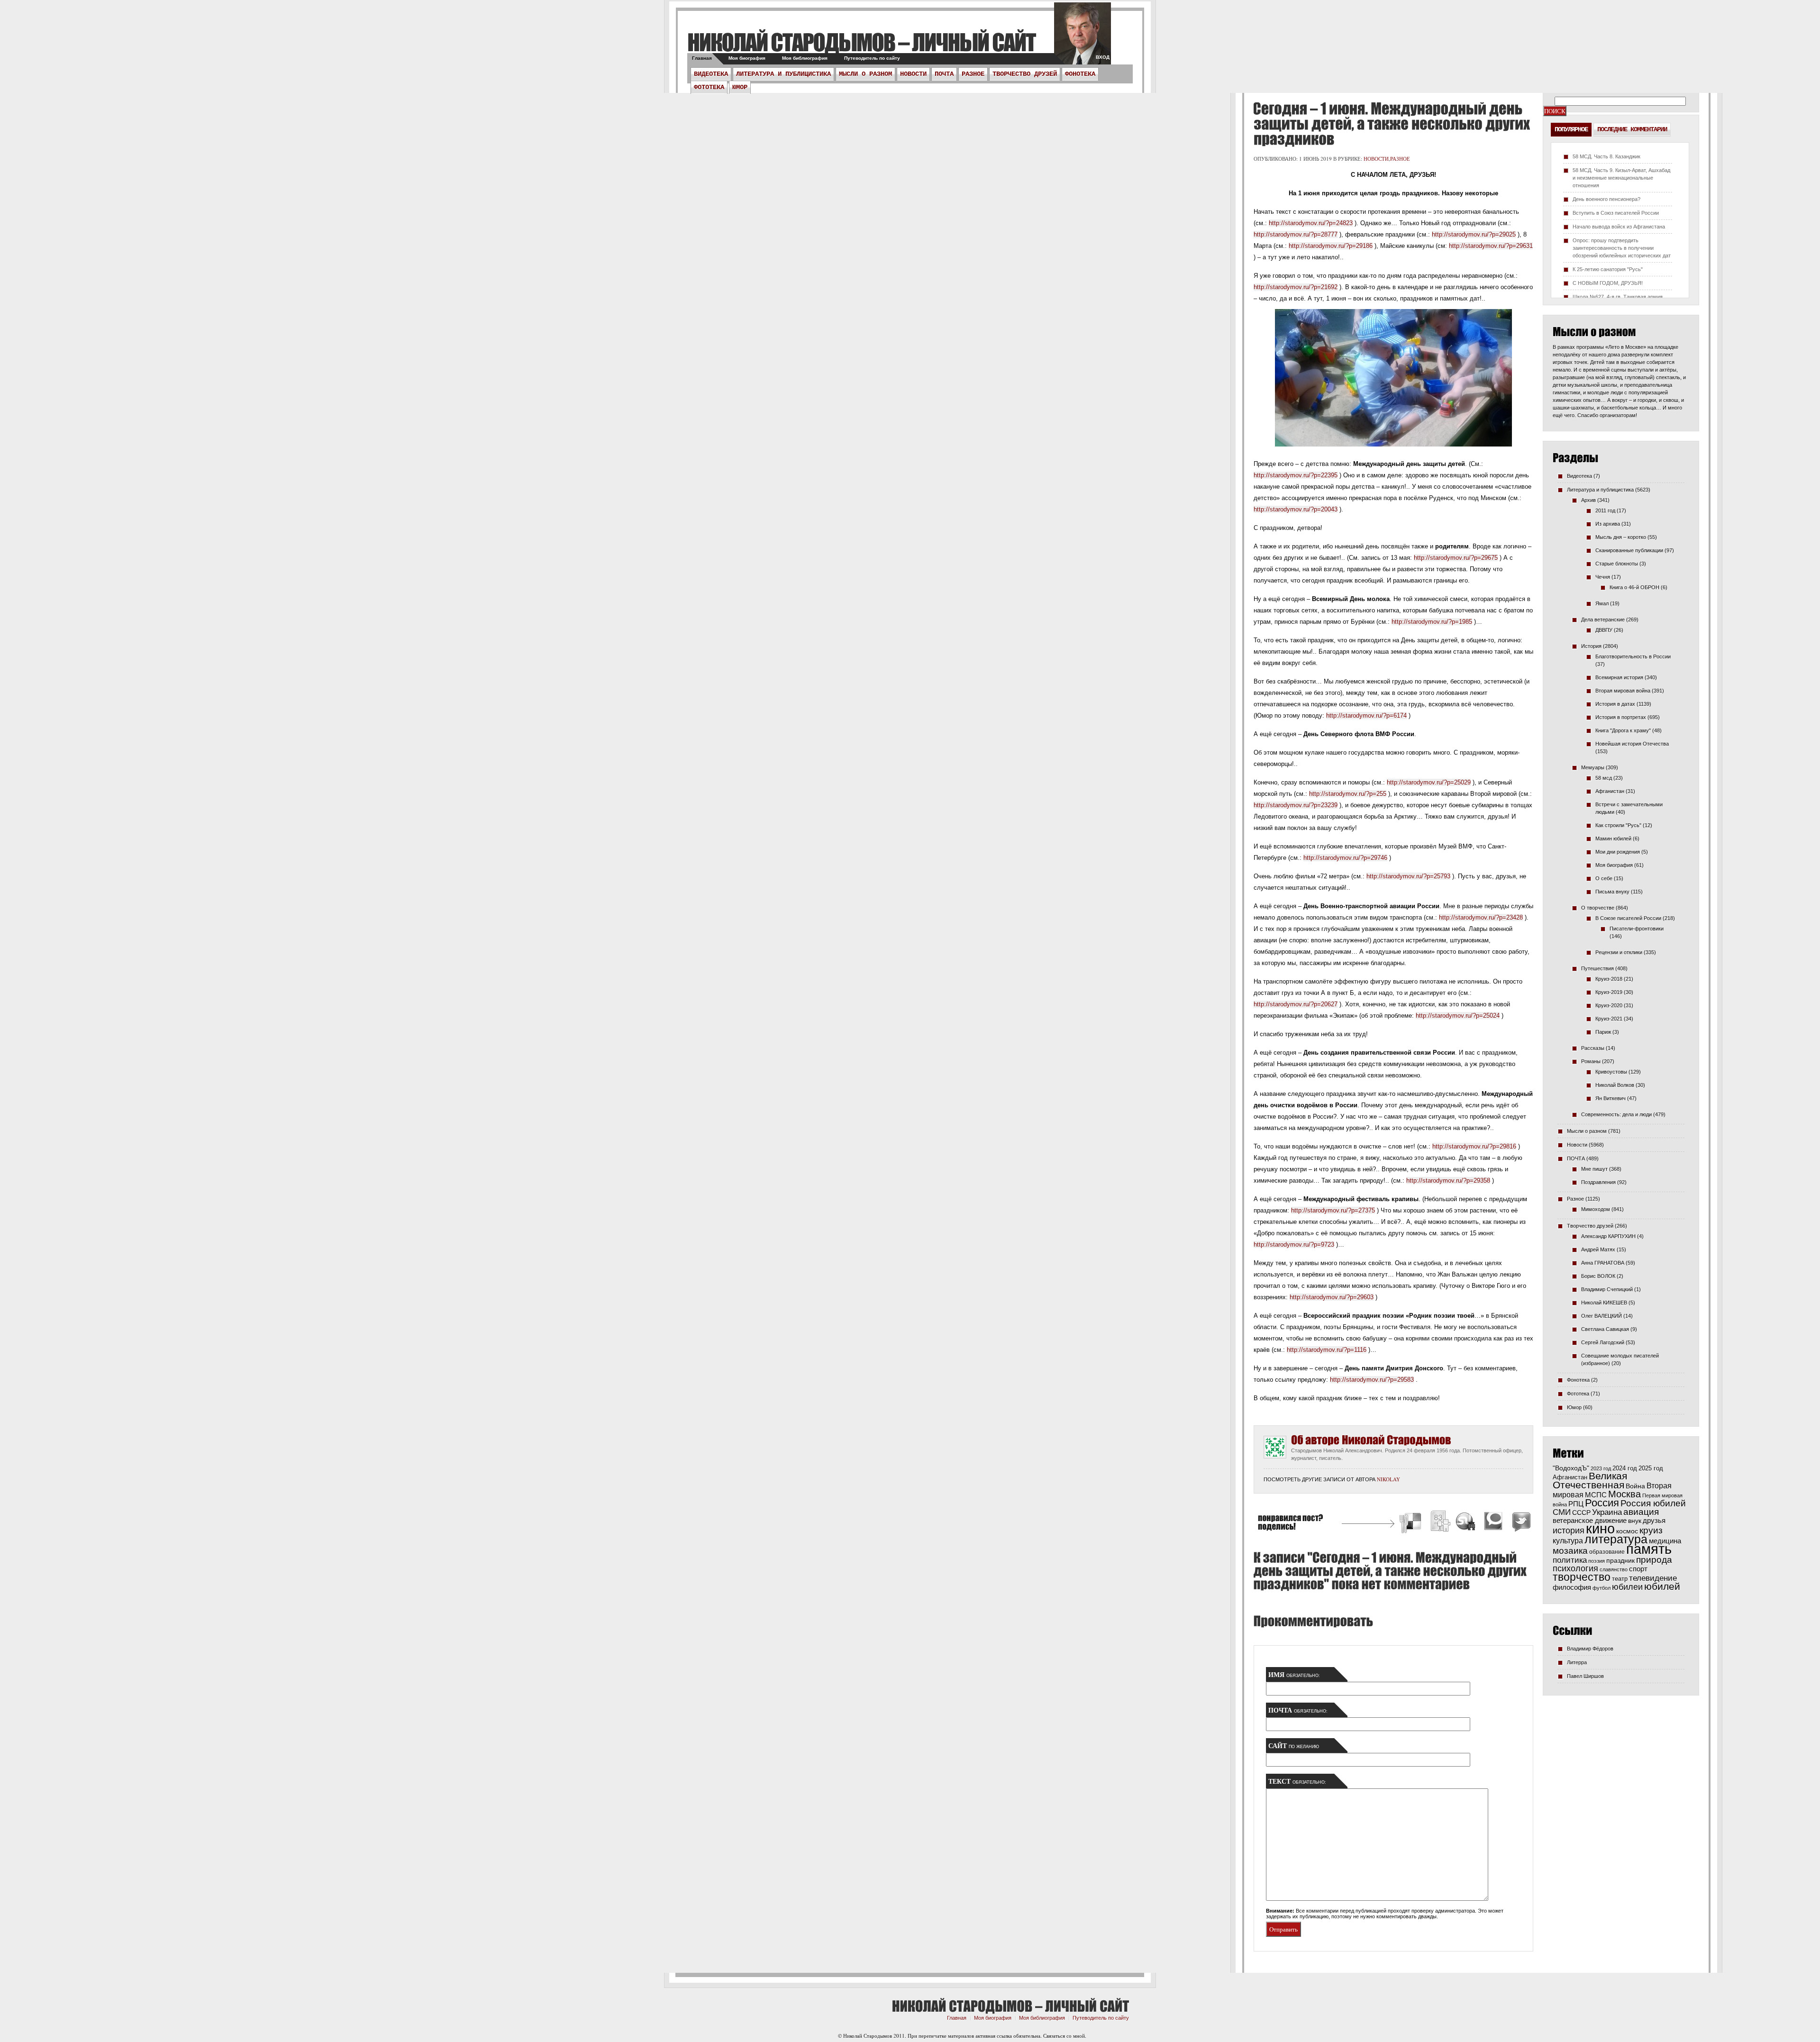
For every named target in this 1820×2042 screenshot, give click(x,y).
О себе (1604, 878)
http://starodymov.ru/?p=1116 (1327, 1350)
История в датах (1615, 704)
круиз (1651, 1530)
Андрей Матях (1598, 1249)
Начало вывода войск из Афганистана (1619, 227)
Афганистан (1610, 791)
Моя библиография (805, 58)
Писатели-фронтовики (1637, 929)
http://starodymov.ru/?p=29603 (1332, 1297)
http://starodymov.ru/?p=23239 (1296, 805)
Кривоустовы (1611, 1072)
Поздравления (1598, 1182)
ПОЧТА (944, 74)
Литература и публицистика (783, 74)
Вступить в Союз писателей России (1616, 213)
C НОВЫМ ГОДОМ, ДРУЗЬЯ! (1608, 283)
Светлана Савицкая (1605, 1329)
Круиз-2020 (1609, 1005)
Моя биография (747, 58)
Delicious (1411, 1523)
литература (1616, 1539)
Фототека (709, 87)
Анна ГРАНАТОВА (1603, 1263)
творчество (1582, 1577)
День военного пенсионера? (1606, 199)
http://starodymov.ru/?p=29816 (1474, 1146)
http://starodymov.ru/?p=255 (1348, 794)
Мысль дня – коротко (1621, 537)
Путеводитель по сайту (872, 58)
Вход (1103, 57)
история (1569, 1530)
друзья (1654, 1520)
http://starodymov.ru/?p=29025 (1474, 234)
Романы (1591, 1061)
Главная (702, 58)
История (1591, 646)
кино (1600, 1529)
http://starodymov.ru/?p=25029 (1429, 782)
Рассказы (1593, 1048)
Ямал (1602, 603)
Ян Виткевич (1611, 1098)
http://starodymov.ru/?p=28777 (1296, 234)
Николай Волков (1615, 1085)
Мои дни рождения (1618, 852)
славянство (1614, 1569)
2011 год (1605, 510)
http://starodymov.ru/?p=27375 (1333, 1210)
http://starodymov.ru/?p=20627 (1296, 1004)
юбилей (1662, 1586)
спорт (1638, 1569)
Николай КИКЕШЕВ (1604, 1303)
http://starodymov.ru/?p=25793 (1408, 876)
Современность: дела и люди (1616, 1114)
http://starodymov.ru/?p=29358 (1448, 1181)
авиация (1641, 1512)
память (1649, 1549)
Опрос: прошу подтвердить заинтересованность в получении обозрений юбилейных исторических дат (1622, 248)
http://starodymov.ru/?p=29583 (1372, 1380)
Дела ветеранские (1603, 620)
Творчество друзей (1025, 74)
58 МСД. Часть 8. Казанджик (1606, 156)
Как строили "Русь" (1618, 825)
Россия (1602, 1503)
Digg (1440, 1523)
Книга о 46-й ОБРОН (1634, 587)
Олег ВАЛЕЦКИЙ (1602, 1316)
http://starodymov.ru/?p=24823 (1311, 223)
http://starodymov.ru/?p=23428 (1481, 917)
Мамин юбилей (1613, 839)
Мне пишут (1594, 1169)
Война (1635, 1486)
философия (1572, 1587)
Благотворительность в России (1633, 656)
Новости (913, 74)
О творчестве (1598, 908)
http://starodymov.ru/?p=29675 (1456, 558)
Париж (1603, 1032)
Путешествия (1597, 968)
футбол (1602, 1588)
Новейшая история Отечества (1632, 744)
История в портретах (1621, 717)
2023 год (1601, 1468)
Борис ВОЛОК (1598, 1276)
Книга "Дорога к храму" (1623, 730)
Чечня (1603, 577)
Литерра (1577, 1662)
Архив (1588, 500)
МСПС (1596, 1495)
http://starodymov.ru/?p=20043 (1296, 509)
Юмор (740, 87)
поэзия (1597, 1561)
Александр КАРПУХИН (1608, 1236)
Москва (1624, 1494)
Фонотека (1080, 74)
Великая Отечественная (1590, 1480)
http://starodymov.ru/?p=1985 (1432, 622)
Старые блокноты (1617, 564)
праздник (1620, 1560)
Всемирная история (1619, 677)
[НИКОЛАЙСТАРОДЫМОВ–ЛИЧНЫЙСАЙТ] (861, 42)
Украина (1607, 1512)
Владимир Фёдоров (1590, 1649)
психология (1575, 1568)
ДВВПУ (1604, 630)
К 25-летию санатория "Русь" (1608, 269)
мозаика (1570, 1550)
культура (1568, 1541)
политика (1570, 1560)
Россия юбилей (1653, 1503)
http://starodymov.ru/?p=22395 (1296, 475)
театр (1620, 1579)
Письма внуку (1612, 892)
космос (1627, 1531)
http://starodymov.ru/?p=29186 (1331, 246)
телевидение (1653, 1578)
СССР (1581, 1513)
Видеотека (711, 74)
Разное (973, 74)
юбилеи (1627, 1587)
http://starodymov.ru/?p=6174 (1366, 716)
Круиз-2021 (1609, 1019)
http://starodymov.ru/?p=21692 (1296, 287)
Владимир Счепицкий (1607, 1289)
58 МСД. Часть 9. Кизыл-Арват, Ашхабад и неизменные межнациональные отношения (1621, 178)
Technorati (1493, 1523)
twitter (1083, 38)
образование (1607, 1552)
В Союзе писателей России (1628, 918)
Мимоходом (1596, 1209)
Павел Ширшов (1585, 1676)
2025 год (1651, 1468)
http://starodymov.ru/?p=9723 (1294, 1244)
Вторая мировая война (1623, 691)
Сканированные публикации (1629, 550)
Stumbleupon (1466, 1523)
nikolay (1388, 1479)
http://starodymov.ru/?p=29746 (1345, 858)
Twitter (1520, 1523)
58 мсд (1604, 778)
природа (1654, 1559)
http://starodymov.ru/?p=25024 (1458, 1016)
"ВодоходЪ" (1571, 1468)
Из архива (1608, 524)
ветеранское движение (1590, 1520)
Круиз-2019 (1609, 992)
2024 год (1625, 1468)
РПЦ (1576, 1504)
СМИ (1562, 1512)
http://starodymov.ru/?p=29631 (1491, 246)
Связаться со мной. (1065, 2036)
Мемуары (1593, 767)
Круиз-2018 (1609, 979)
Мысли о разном (865, 74)
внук (1635, 1521)
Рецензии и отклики (1619, 952)
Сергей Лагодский (1603, 1342)
